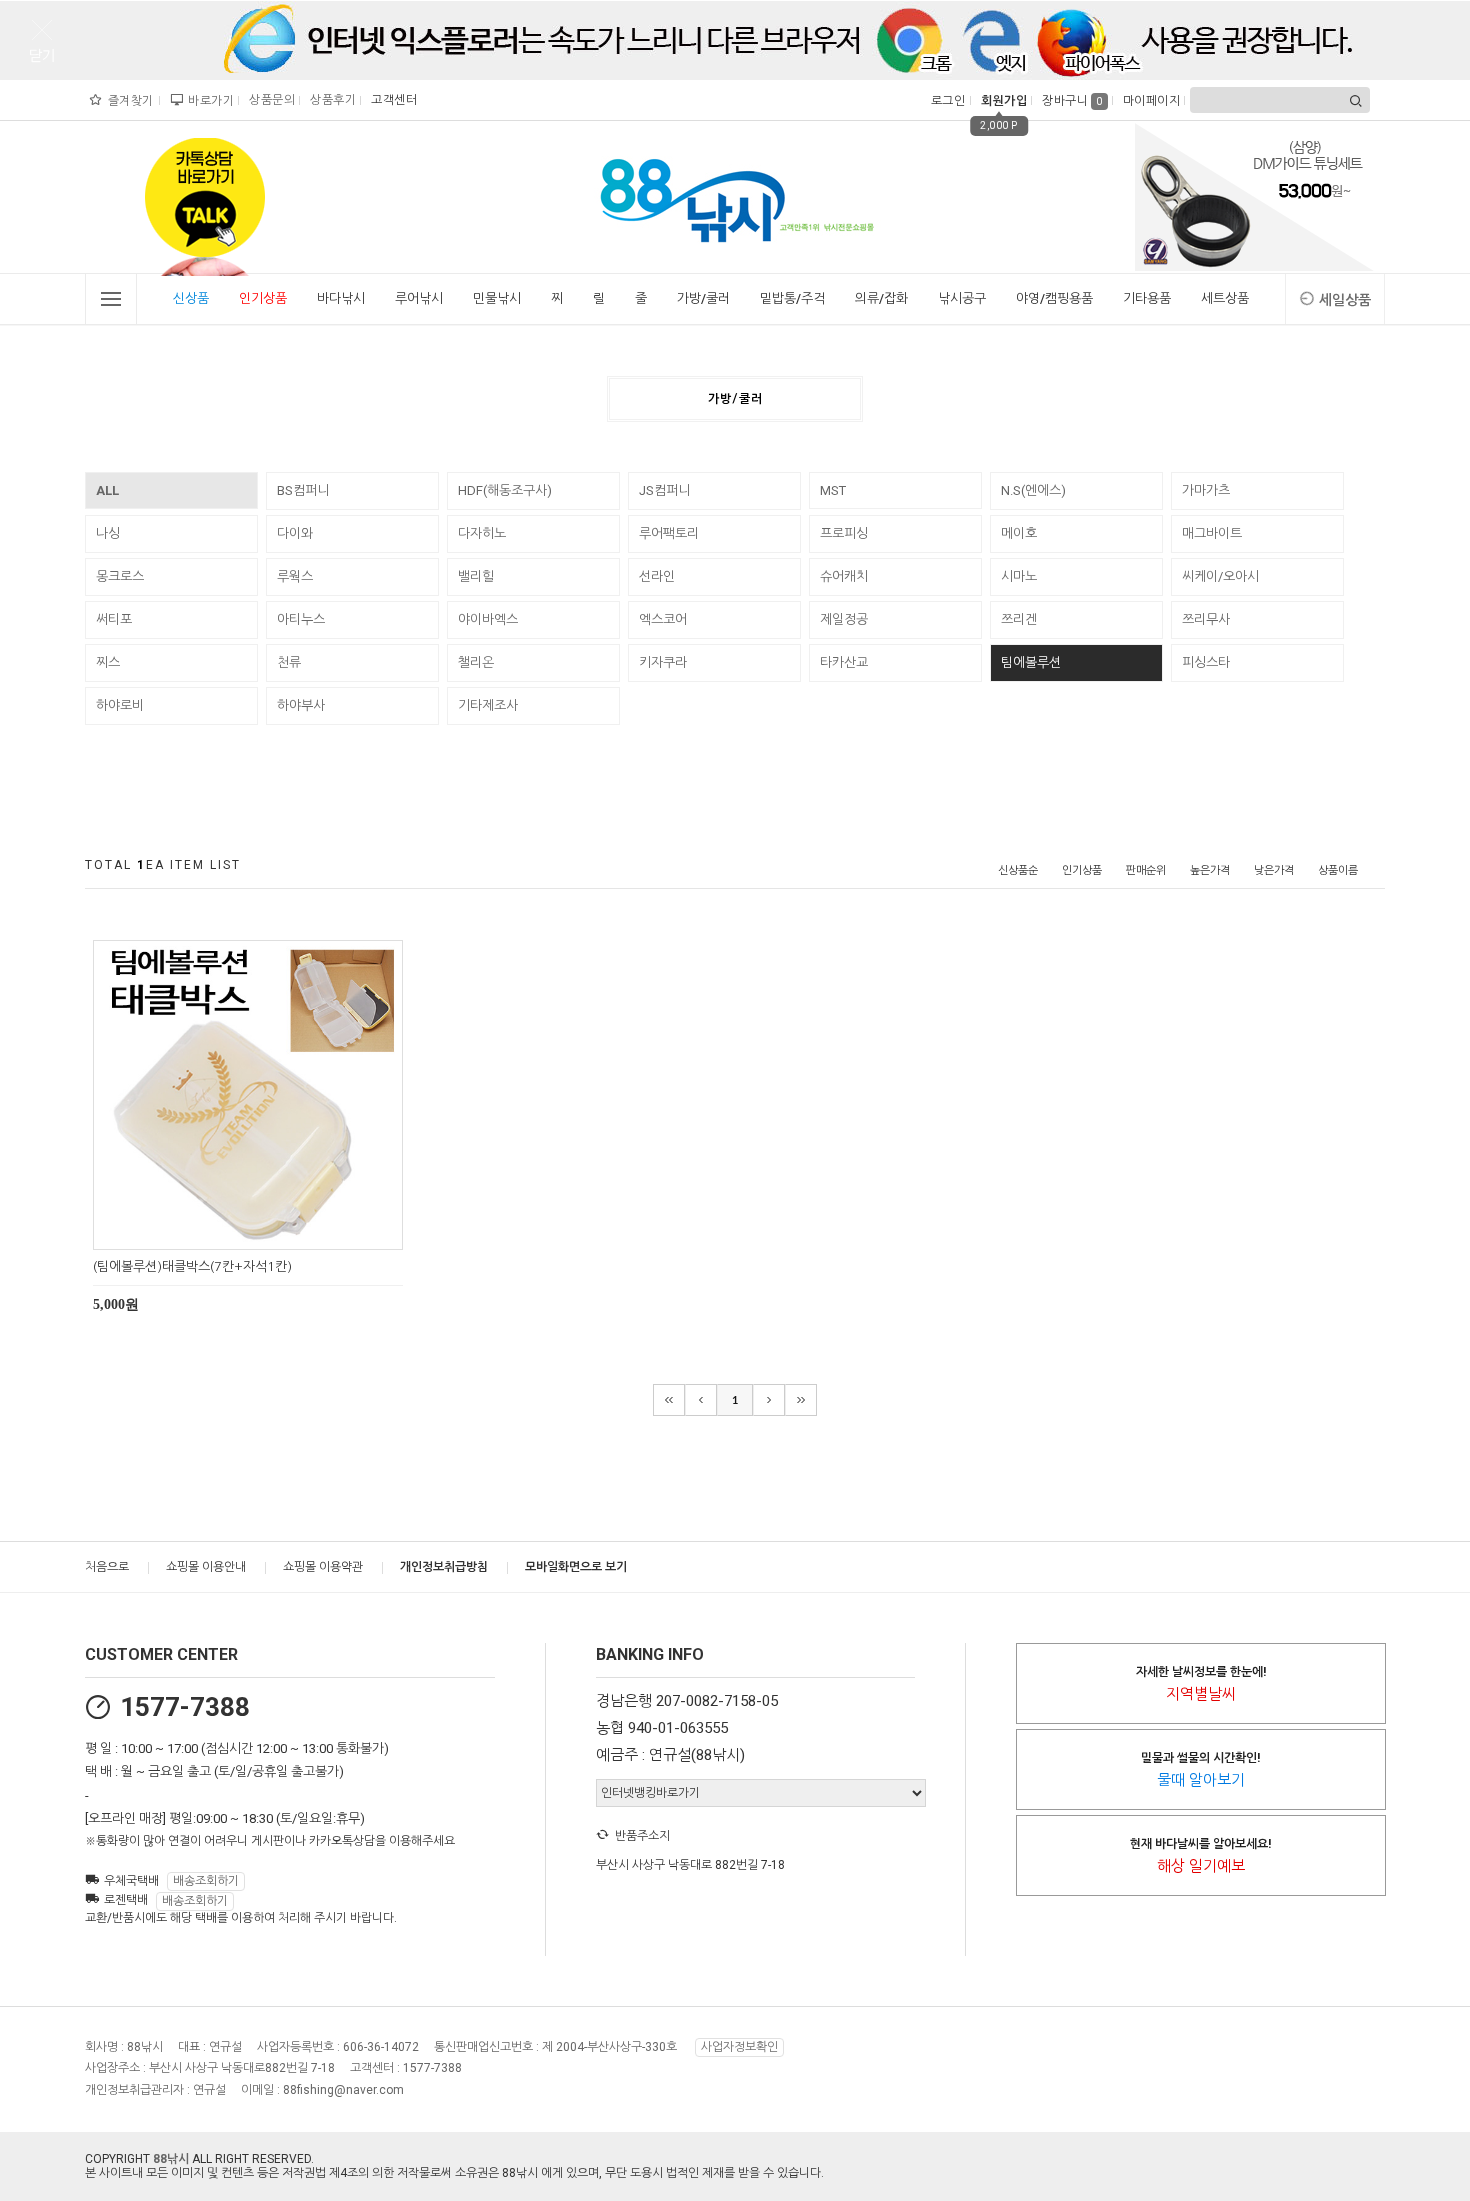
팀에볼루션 (1031, 662)
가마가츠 (1206, 490)
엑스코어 (663, 619)
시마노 (1019, 576)
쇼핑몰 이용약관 (323, 1567)
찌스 (108, 662)
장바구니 (1072, 101)
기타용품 (1147, 298)
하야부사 (301, 705)
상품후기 (330, 100)
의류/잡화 (881, 298)
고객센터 (391, 100)
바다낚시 (341, 298)
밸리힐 (476, 576)
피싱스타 (1206, 662)
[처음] (669, 1400)
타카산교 (844, 662)
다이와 (295, 533)
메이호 (1019, 533)
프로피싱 (844, 533)
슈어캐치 (844, 576)
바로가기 (208, 101)
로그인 (946, 101)
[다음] (769, 1400)
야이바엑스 (488, 619)
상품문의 (269, 100)
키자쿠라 (663, 662)
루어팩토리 (669, 533)
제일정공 (844, 619)
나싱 (108, 533)
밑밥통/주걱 (792, 298)
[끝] (801, 1400)
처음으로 (107, 1567)
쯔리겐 (1019, 619)
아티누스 (301, 619)
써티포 (114, 619)
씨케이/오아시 (1220, 576)
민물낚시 (497, 298)
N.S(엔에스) (1033, 490)
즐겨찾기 (129, 101)
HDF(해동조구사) (505, 490)
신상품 (191, 298)
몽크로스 (120, 576)
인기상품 (263, 298)
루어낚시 (419, 298)
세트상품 (1225, 298)
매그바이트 (1212, 533)
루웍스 (295, 576)
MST (833, 490)
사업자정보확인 (739, 2047)
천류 (289, 662)
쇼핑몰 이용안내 (206, 1567)
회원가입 (1001, 101)
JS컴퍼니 (664, 490)
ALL (107, 490)
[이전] (701, 1400)
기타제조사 (488, 705)
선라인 (657, 576)
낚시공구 (962, 298)
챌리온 (476, 662)
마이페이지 (1149, 101)
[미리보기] (224, 1231)
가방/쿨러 (703, 298)
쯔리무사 (1206, 619)
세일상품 (1345, 300)
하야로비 (120, 705)
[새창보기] (270, 1231)
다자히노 (482, 533)
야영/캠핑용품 (1054, 298)
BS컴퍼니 (303, 490)
